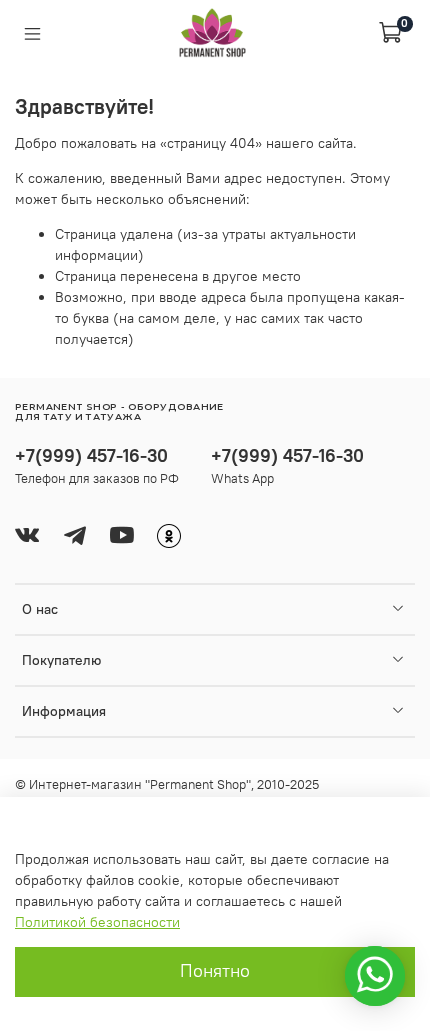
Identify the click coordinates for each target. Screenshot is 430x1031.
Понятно (215, 971)
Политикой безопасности (97, 922)
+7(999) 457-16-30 (91, 455)
